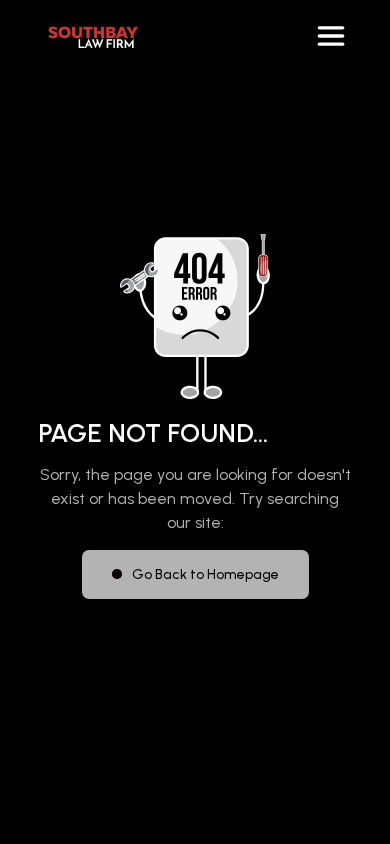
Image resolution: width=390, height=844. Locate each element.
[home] (88, 36)
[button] (331, 36)
